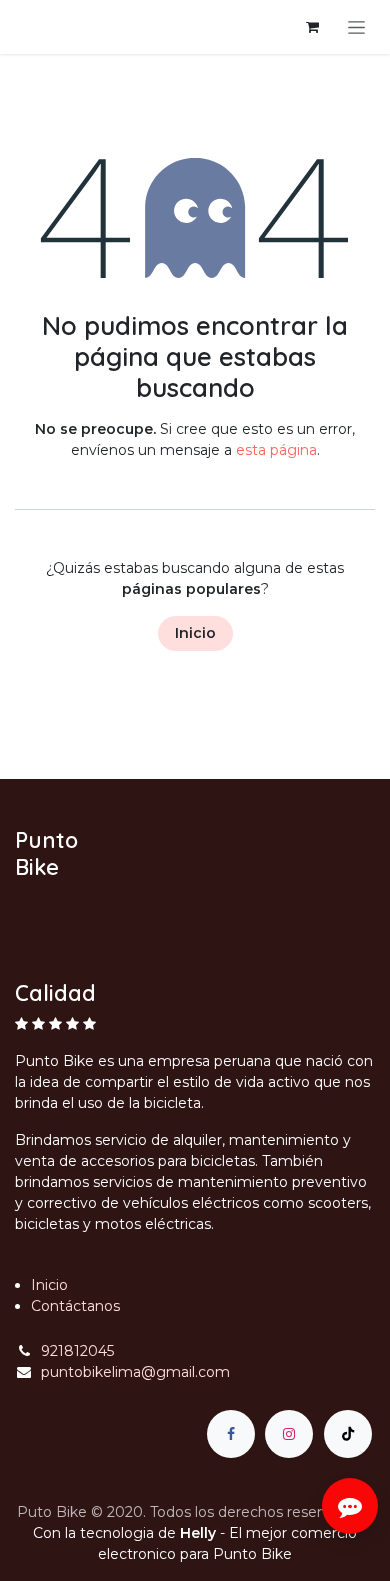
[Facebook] (231, 1434)
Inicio (195, 633)
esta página (276, 450)
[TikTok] (348, 1434)
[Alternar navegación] (356, 27)
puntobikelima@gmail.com (135, 1372)
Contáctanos (75, 1306)
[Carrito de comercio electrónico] (312, 27)
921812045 (77, 1351)
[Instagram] (289, 1434)
